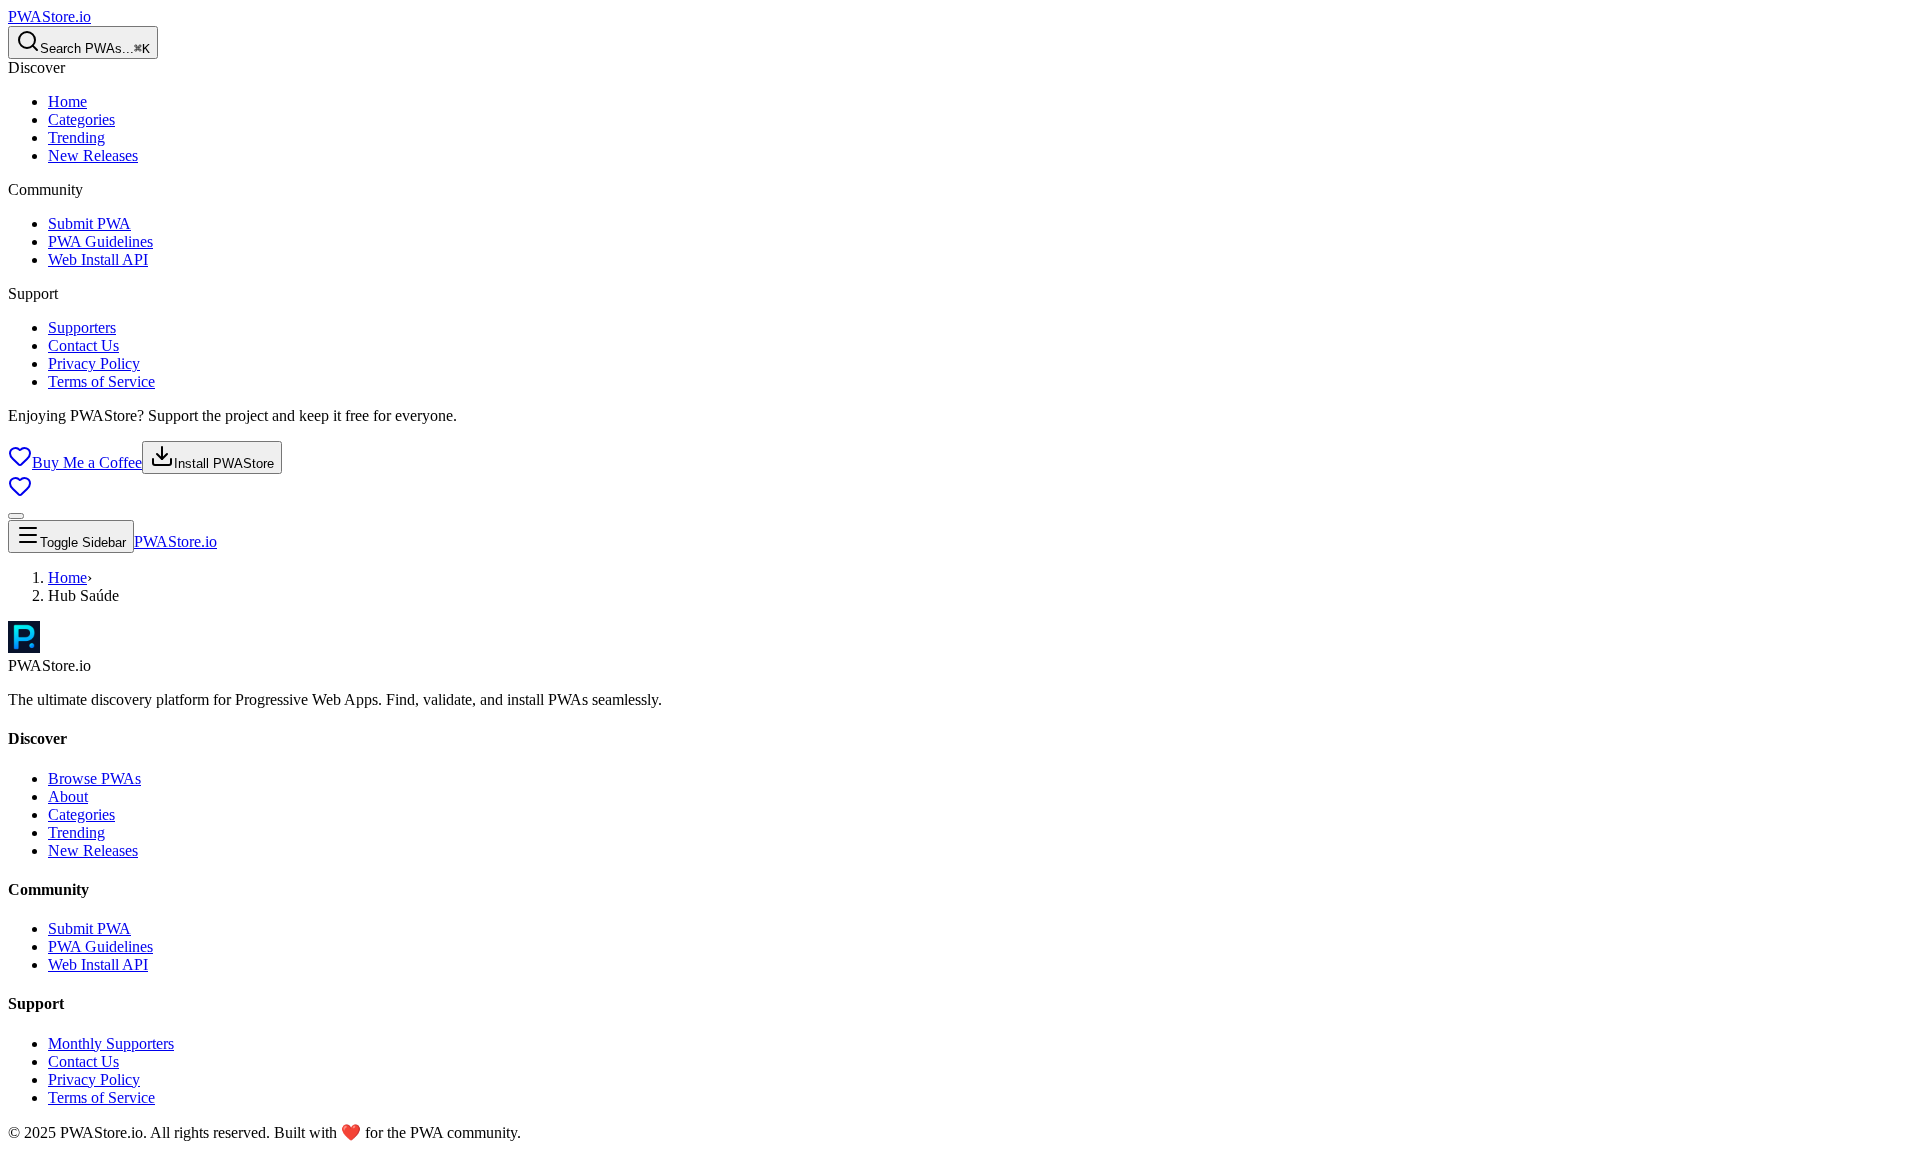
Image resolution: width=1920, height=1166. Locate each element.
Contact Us (83, 345)
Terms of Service (101, 381)
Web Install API (98, 259)
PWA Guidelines (100, 241)
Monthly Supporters (111, 1043)
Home (67, 101)
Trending (76, 137)
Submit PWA (89, 223)
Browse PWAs (94, 778)
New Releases (93, 155)
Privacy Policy (94, 363)
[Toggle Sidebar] (16, 516)
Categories (81, 119)
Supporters (82, 327)
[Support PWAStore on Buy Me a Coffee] (20, 492)
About (68, 796)
